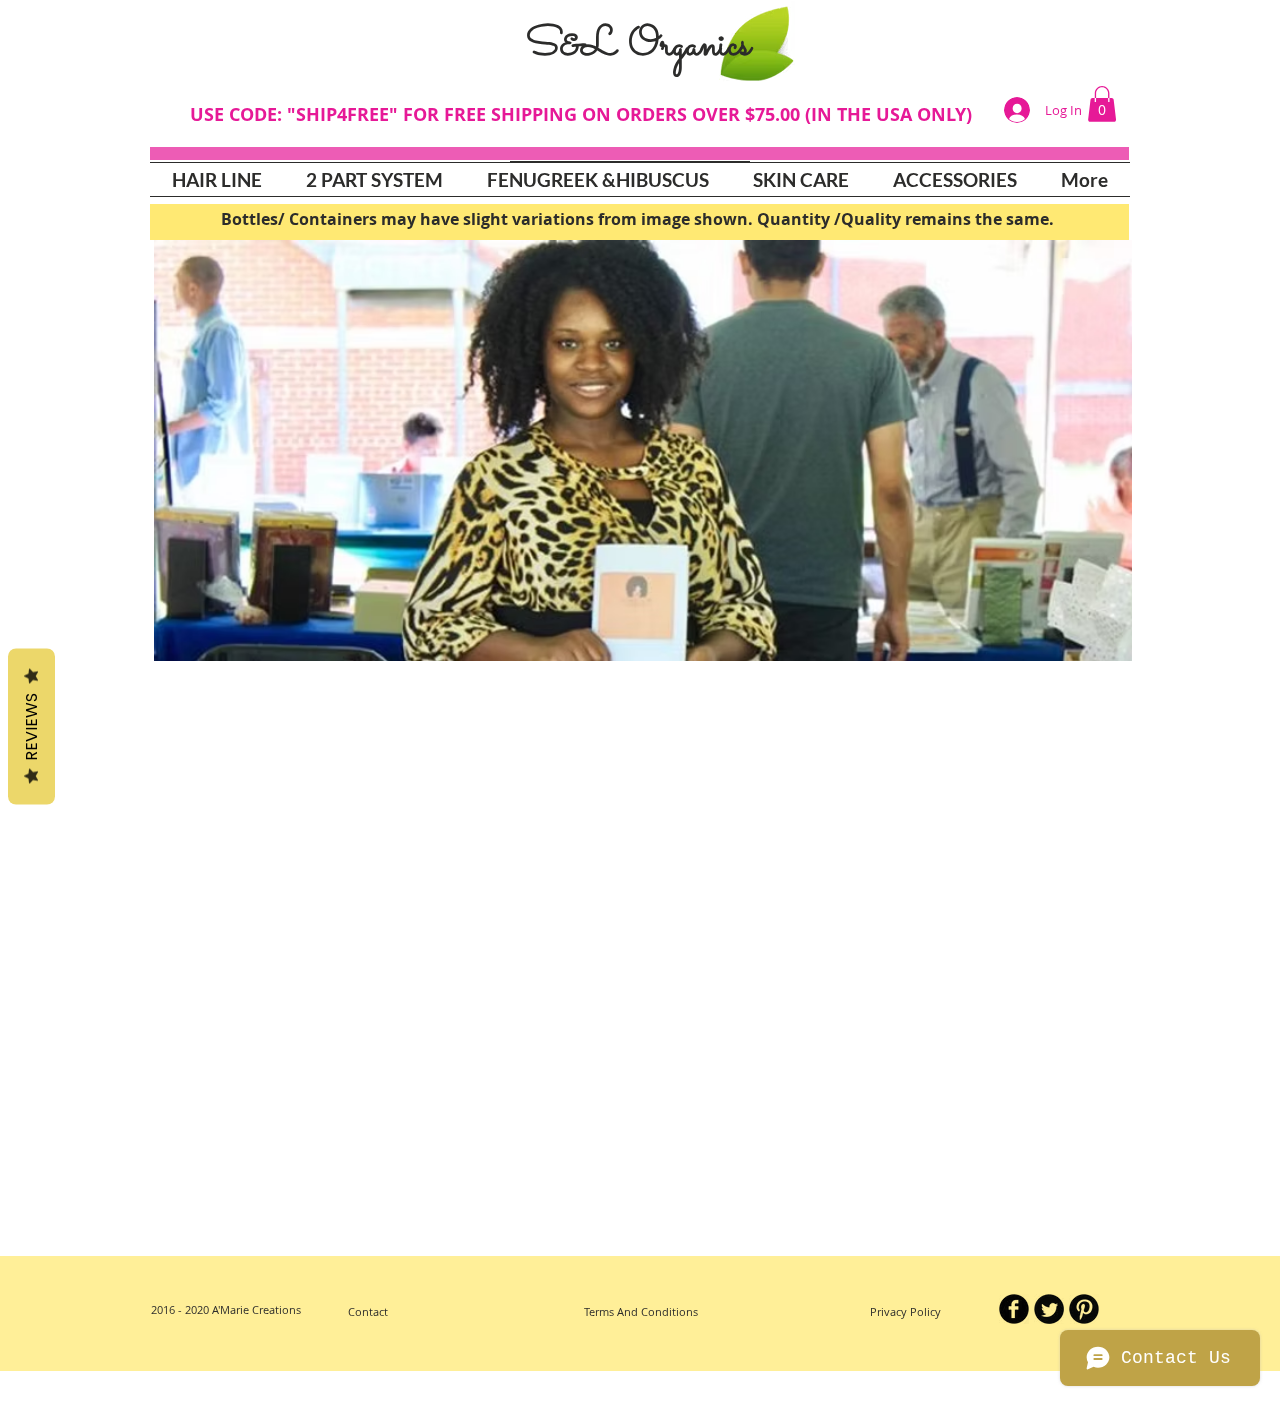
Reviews (31, 727)
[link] (1102, 104)
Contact (369, 1311)
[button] (801, 179)
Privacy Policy (907, 1311)
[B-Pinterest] (1084, 1309)
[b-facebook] (1014, 1309)
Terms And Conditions (641, 1311)
